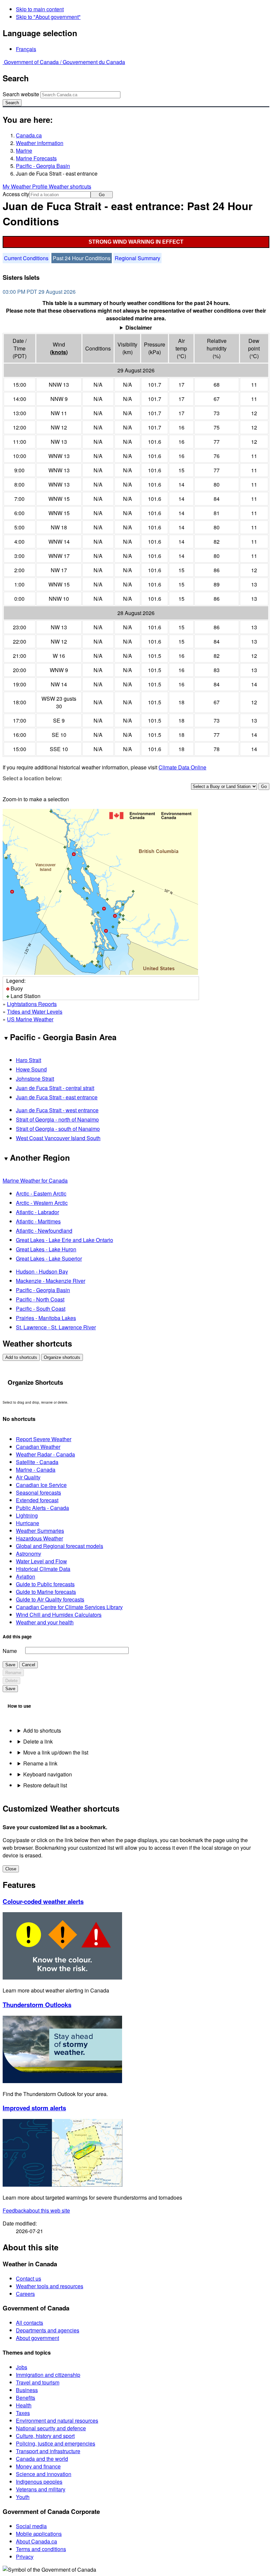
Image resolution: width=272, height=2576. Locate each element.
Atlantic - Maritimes (38, 1221)
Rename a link (40, 1763)
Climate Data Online (182, 767)
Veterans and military (41, 2489)
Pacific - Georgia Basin (43, 166)
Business (27, 2390)
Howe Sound (31, 1069)
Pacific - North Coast (40, 1299)
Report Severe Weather (44, 1439)
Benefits (26, 2398)
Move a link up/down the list (56, 1752)
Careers (25, 2294)
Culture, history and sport (45, 2436)
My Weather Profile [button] (26, 186)
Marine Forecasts (36, 158)
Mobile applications (39, 2534)
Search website (21, 94)
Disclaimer (139, 327)
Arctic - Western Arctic (42, 1203)
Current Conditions (26, 258)
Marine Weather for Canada (35, 1180)
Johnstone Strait (35, 1079)
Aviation (26, 1576)
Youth (23, 2497)
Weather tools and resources (50, 2286)
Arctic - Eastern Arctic (41, 1193)
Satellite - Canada (37, 1462)
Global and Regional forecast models (60, 1546)
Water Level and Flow (41, 1561)
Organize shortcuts (62, 1357)
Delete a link (38, 1741)
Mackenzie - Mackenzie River (51, 1281)
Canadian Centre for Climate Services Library (69, 1607)
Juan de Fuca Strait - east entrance (57, 1097)
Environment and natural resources (57, 2420)
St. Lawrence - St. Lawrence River (56, 1327)
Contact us (29, 2278)
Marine (24, 151)
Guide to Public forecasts (45, 1584)
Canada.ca (29, 135)
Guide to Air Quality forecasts (50, 1599)
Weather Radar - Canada (45, 1454)
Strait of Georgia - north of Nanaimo (57, 1119)
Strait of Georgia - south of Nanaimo (58, 1129)
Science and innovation (44, 2474)
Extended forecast (37, 1500)
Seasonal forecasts (38, 1492)
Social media (31, 2526)
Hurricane (28, 1523)
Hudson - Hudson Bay (42, 1271)
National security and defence (51, 2428)
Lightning (27, 1515)
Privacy (25, 2557)
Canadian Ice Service (41, 1485)
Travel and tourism (38, 2382)
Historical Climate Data (43, 1569)
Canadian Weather (38, 1447)
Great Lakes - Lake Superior (49, 1258)
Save (10, 1665)
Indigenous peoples (39, 2482)
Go (102, 195)
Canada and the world (42, 2459)
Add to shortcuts (21, 1357)
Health (24, 2405)
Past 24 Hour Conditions (82, 258)
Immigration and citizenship (48, 2375)
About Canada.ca (36, 2541)
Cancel (29, 1665)
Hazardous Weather (39, 1538)
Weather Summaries (40, 1531)
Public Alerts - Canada (42, 1508)
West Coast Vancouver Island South (58, 1138)
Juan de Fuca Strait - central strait (55, 1088)
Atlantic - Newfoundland (44, 1231)
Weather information (40, 143)
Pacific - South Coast (41, 1309)
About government (37, 2338)
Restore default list (45, 1785)
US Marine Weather (30, 1019)
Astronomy (29, 1554)
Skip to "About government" (48, 17)
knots (59, 352)
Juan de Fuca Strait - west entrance (57, 1110)
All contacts (30, 2323)
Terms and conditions (41, 2549)
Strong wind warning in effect (136, 242)
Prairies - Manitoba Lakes (46, 1318)
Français (26, 49)
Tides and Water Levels (35, 1012)
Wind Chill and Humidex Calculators (59, 1615)
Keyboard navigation (48, 1774)
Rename (13, 1673)
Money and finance (38, 2466)
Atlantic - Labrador (37, 1212)
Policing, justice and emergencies (56, 2443)
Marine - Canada (36, 1470)
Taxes (23, 2413)
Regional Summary (137, 258)
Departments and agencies (48, 2330)
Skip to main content (40, 9)
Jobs (22, 2367)
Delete (11, 1681)
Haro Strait (29, 1060)
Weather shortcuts (70, 186)
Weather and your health (45, 1622)
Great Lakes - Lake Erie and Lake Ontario (65, 1240)
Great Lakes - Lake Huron (46, 1249)
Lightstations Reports (32, 1004)
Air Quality (28, 1477)
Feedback (36, 2210)
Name (10, 1651)
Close (11, 1869)
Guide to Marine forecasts (46, 1592)
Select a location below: (32, 778)
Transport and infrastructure (48, 2451)
